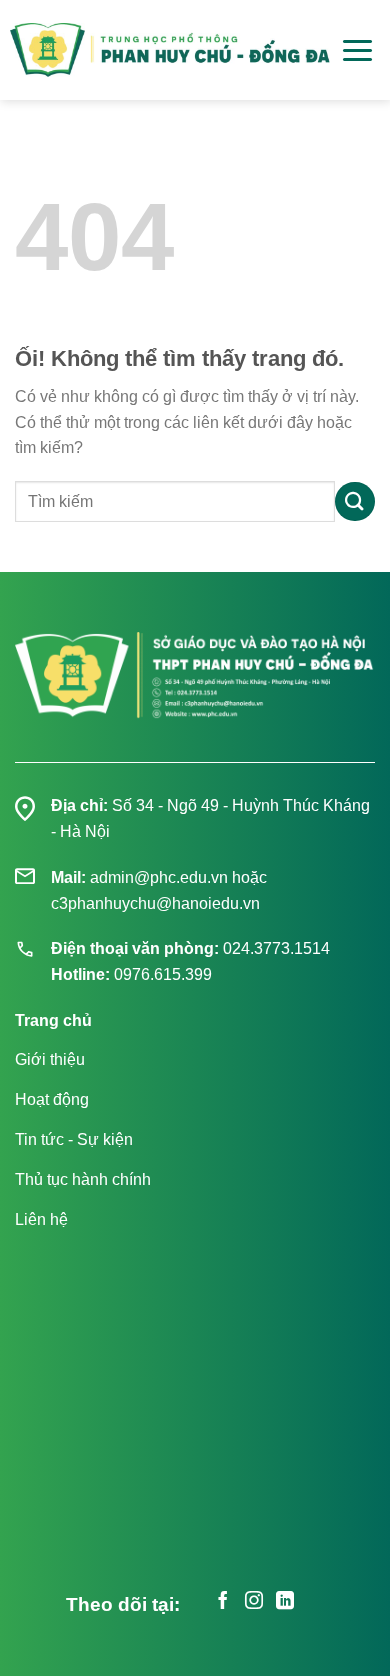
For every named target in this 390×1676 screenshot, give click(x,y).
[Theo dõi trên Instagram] (254, 1603)
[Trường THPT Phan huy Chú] (170, 50)
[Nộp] (355, 501)
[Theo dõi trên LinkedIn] (285, 1603)
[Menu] (357, 50)
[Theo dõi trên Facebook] (223, 1603)
